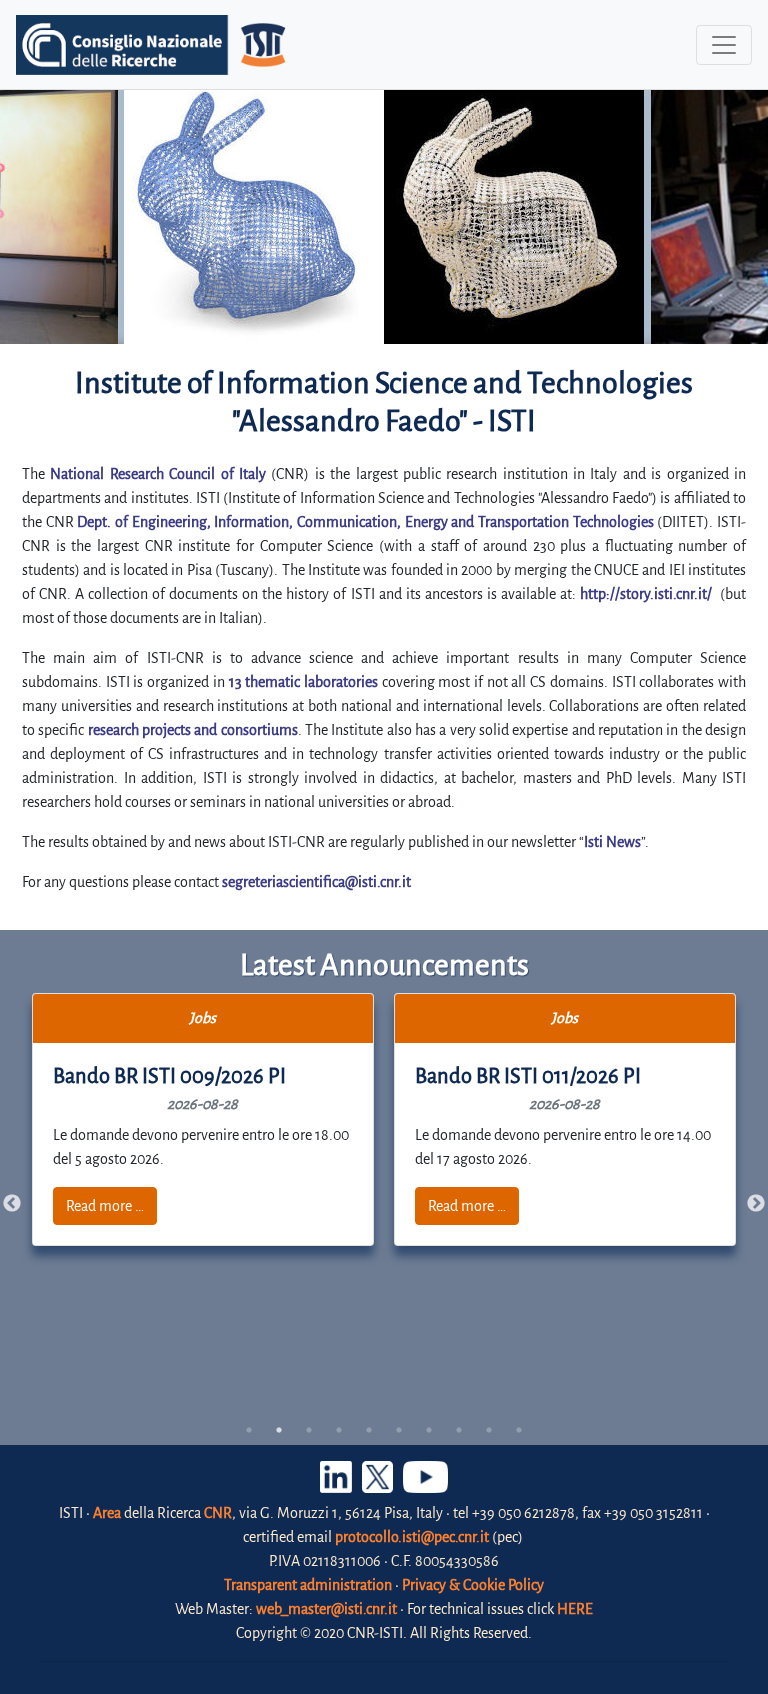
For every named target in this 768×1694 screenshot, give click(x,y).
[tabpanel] (203, 1119)
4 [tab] (339, 1430)
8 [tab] (459, 1430)
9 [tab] (489, 1430)
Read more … (105, 1206)
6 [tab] (399, 1430)
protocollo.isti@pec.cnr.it (412, 1537)
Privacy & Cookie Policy (473, 1585)
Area (107, 1513)
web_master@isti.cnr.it (326, 1609)
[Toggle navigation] (724, 45)
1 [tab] (249, 1430)
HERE (575, 1609)
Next (756, 1204)
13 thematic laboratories (303, 682)
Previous (12, 1204)
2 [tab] (279, 1430)
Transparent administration (308, 1585)
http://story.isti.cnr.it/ (646, 594)
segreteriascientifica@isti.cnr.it (316, 882)
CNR (218, 1513)
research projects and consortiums (193, 730)
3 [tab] (309, 1430)
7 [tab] (429, 1430)
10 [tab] (519, 1430)
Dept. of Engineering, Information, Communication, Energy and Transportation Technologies (365, 522)
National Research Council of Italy (158, 474)
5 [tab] (369, 1430)
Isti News (612, 842)
